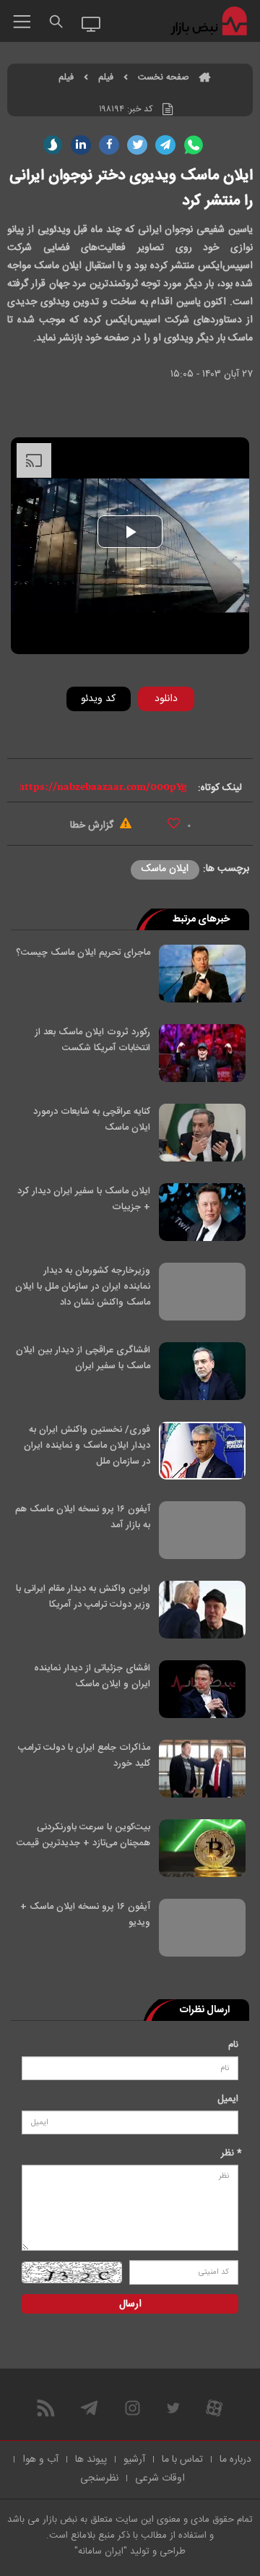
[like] (174, 823)
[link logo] (210, 22)
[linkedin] (81, 145)
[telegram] (165, 145)
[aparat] (214, 2408)
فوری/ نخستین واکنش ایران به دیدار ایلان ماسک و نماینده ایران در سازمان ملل (87, 1446)
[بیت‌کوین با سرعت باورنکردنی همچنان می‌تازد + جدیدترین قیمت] (202, 1848)
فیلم (106, 78)
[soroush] (53, 145)
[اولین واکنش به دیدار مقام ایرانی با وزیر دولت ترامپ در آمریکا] (202, 1610)
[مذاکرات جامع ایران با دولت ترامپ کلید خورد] (202, 1769)
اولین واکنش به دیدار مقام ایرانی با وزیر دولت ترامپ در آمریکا (83, 1597)
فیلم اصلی (144, 737)
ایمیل (228, 2099)
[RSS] (46, 2408)
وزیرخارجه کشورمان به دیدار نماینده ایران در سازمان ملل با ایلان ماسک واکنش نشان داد (83, 1287)
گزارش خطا (93, 825)
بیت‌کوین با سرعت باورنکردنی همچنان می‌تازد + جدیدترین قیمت (83, 1835)
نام (233, 2045)
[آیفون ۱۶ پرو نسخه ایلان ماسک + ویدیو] (202, 1928)
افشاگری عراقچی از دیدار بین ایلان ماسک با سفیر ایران (83, 1358)
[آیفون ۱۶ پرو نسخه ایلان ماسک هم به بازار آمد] (202, 1530)
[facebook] (109, 145)
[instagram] (133, 2408)
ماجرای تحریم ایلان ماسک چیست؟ (83, 953)
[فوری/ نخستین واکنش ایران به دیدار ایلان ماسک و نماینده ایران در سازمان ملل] (202, 1451)
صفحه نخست (163, 78)
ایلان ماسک (165, 869)
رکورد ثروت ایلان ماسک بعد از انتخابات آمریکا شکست (92, 1040)
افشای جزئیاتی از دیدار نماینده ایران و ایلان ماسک (92, 1676)
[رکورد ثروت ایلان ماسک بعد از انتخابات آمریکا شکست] (202, 1053)
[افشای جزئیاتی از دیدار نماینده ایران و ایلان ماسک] (202, 1689)
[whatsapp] (194, 145)
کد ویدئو (98, 699)
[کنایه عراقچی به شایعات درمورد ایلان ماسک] (202, 1133)
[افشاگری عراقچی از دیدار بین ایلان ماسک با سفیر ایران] (202, 1371)
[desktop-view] (91, 23)
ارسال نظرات (205, 2010)
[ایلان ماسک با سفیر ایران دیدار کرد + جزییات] (202, 1212)
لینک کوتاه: (220, 788)
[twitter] (137, 145)
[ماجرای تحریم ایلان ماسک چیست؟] (202, 974)
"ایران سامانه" (101, 2551)
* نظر (231, 2153)
